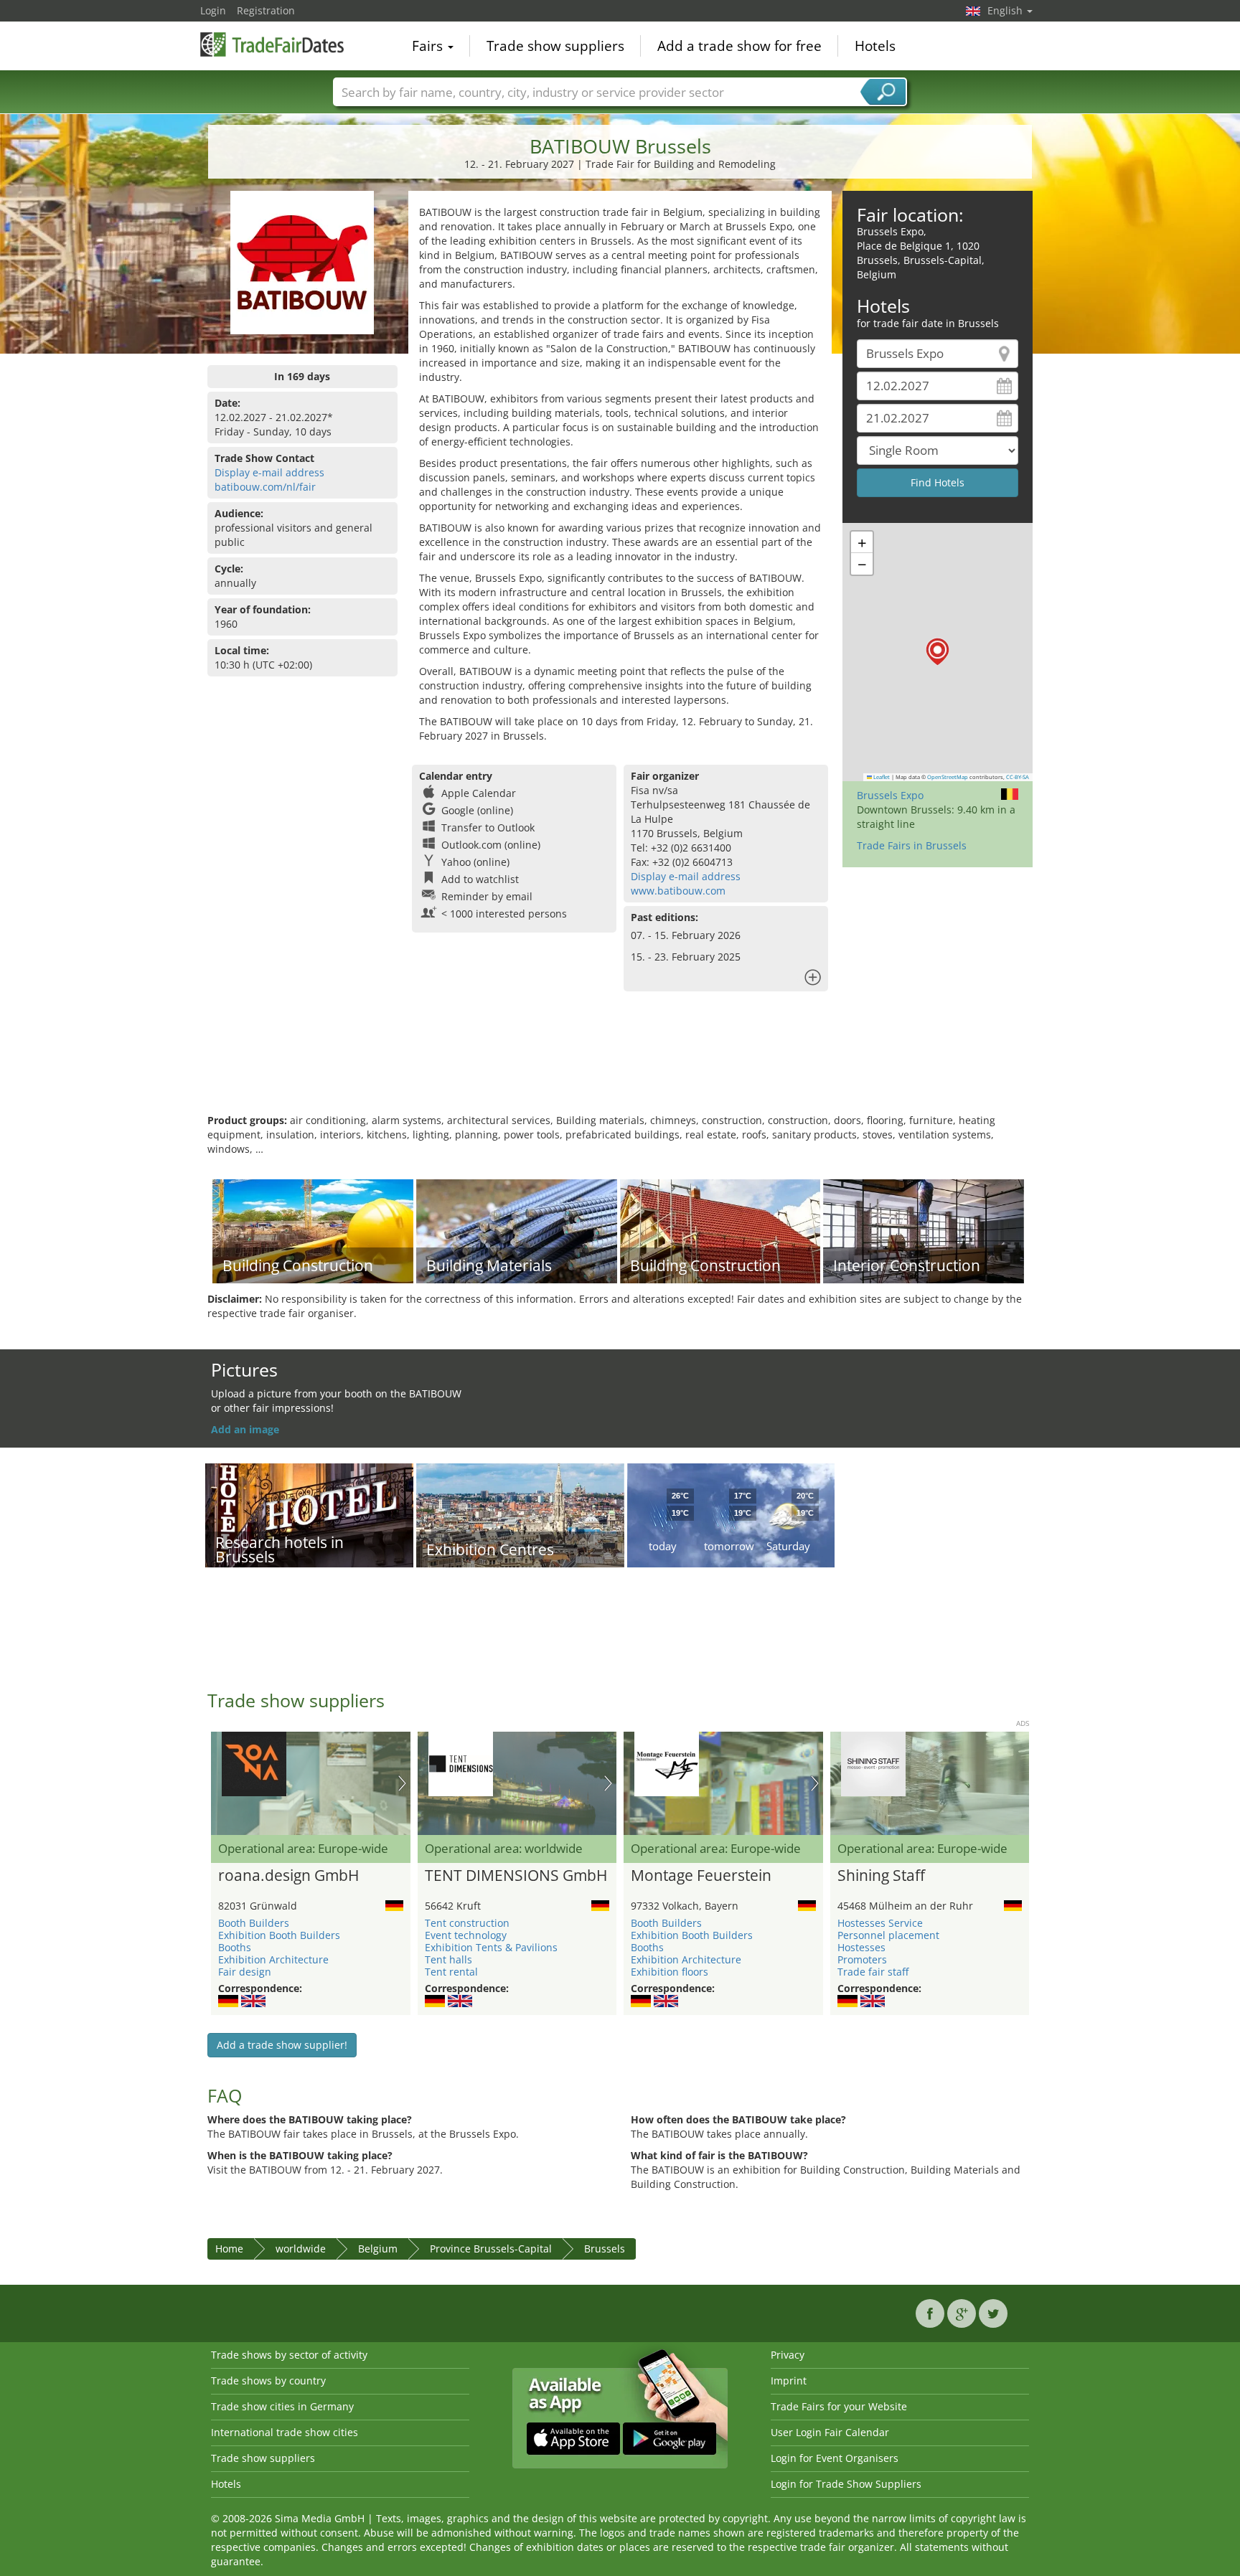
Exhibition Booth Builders (279, 1935)
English (1006, 10)
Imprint (789, 2381)
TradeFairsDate (272, 44)
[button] (938, 652)
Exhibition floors (670, 1972)
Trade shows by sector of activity (289, 2355)
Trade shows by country (268, 2381)
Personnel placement (888, 1935)
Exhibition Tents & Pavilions (491, 1947)
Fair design (245, 1972)
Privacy (788, 2355)
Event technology (466, 1935)
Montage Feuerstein (701, 1876)
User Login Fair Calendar (830, 2432)
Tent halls (448, 1959)
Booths (235, 1947)
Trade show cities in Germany (282, 2406)
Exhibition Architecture (273, 1959)
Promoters (862, 1959)
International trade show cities (285, 2432)
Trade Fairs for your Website (839, 2406)
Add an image (245, 1429)
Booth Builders (254, 1923)
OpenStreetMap (948, 777)
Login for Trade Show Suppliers (846, 2484)
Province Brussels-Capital (491, 2249)
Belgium (378, 2249)
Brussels (605, 2249)
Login (213, 10)
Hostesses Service (880, 1923)
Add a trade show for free (739, 46)
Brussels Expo (890, 795)
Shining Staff (881, 1876)
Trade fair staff (873, 1972)
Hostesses (861, 1947)
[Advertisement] (620, 1067)
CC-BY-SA (1018, 777)
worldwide (301, 2249)
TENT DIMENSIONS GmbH (516, 1876)
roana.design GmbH (288, 1876)
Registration (266, 10)
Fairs (429, 46)
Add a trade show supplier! (282, 2045)
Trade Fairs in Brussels (912, 845)
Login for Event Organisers (835, 2458)
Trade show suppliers (555, 46)
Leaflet (881, 777)
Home (229, 2249)
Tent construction (467, 1923)
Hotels (875, 46)
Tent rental (451, 1972)
